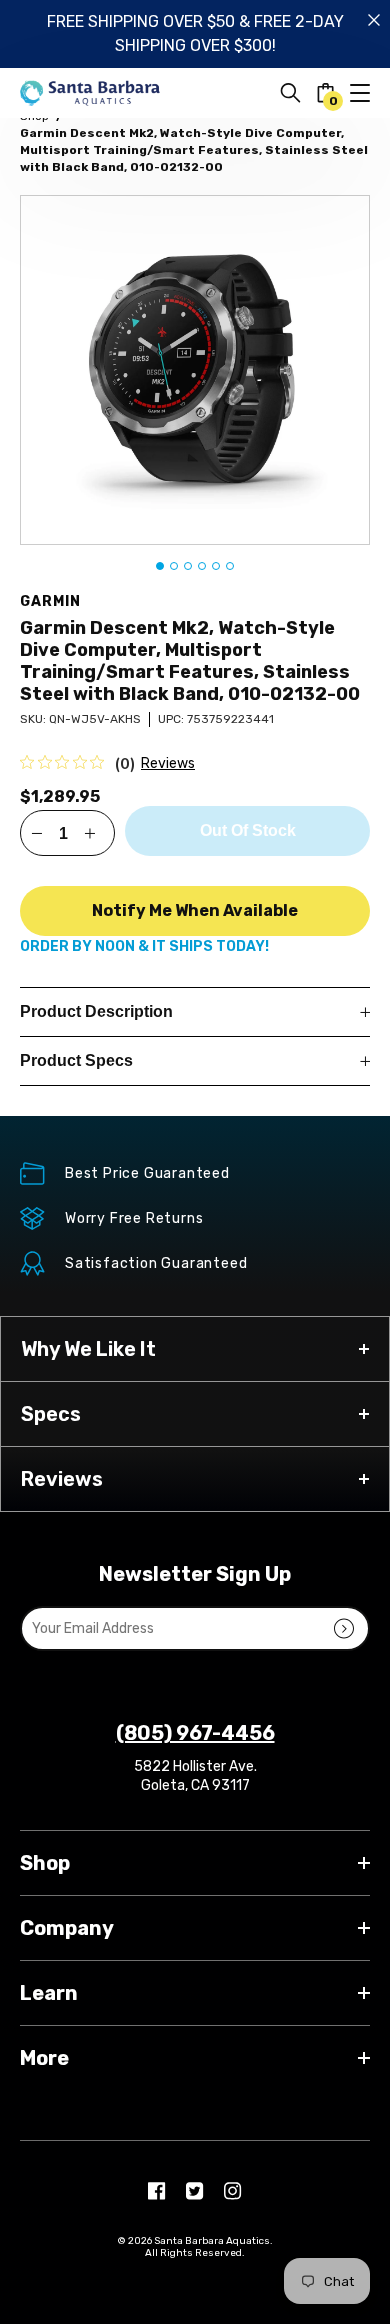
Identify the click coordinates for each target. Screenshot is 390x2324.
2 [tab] (174, 566)
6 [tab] (230, 566)
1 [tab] (160, 566)
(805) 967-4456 (195, 1733)
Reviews (168, 763)
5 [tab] (216, 566)
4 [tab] (202, 566)
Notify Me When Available (195, 910)
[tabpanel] (195, 370)
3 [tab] (188, 566)
